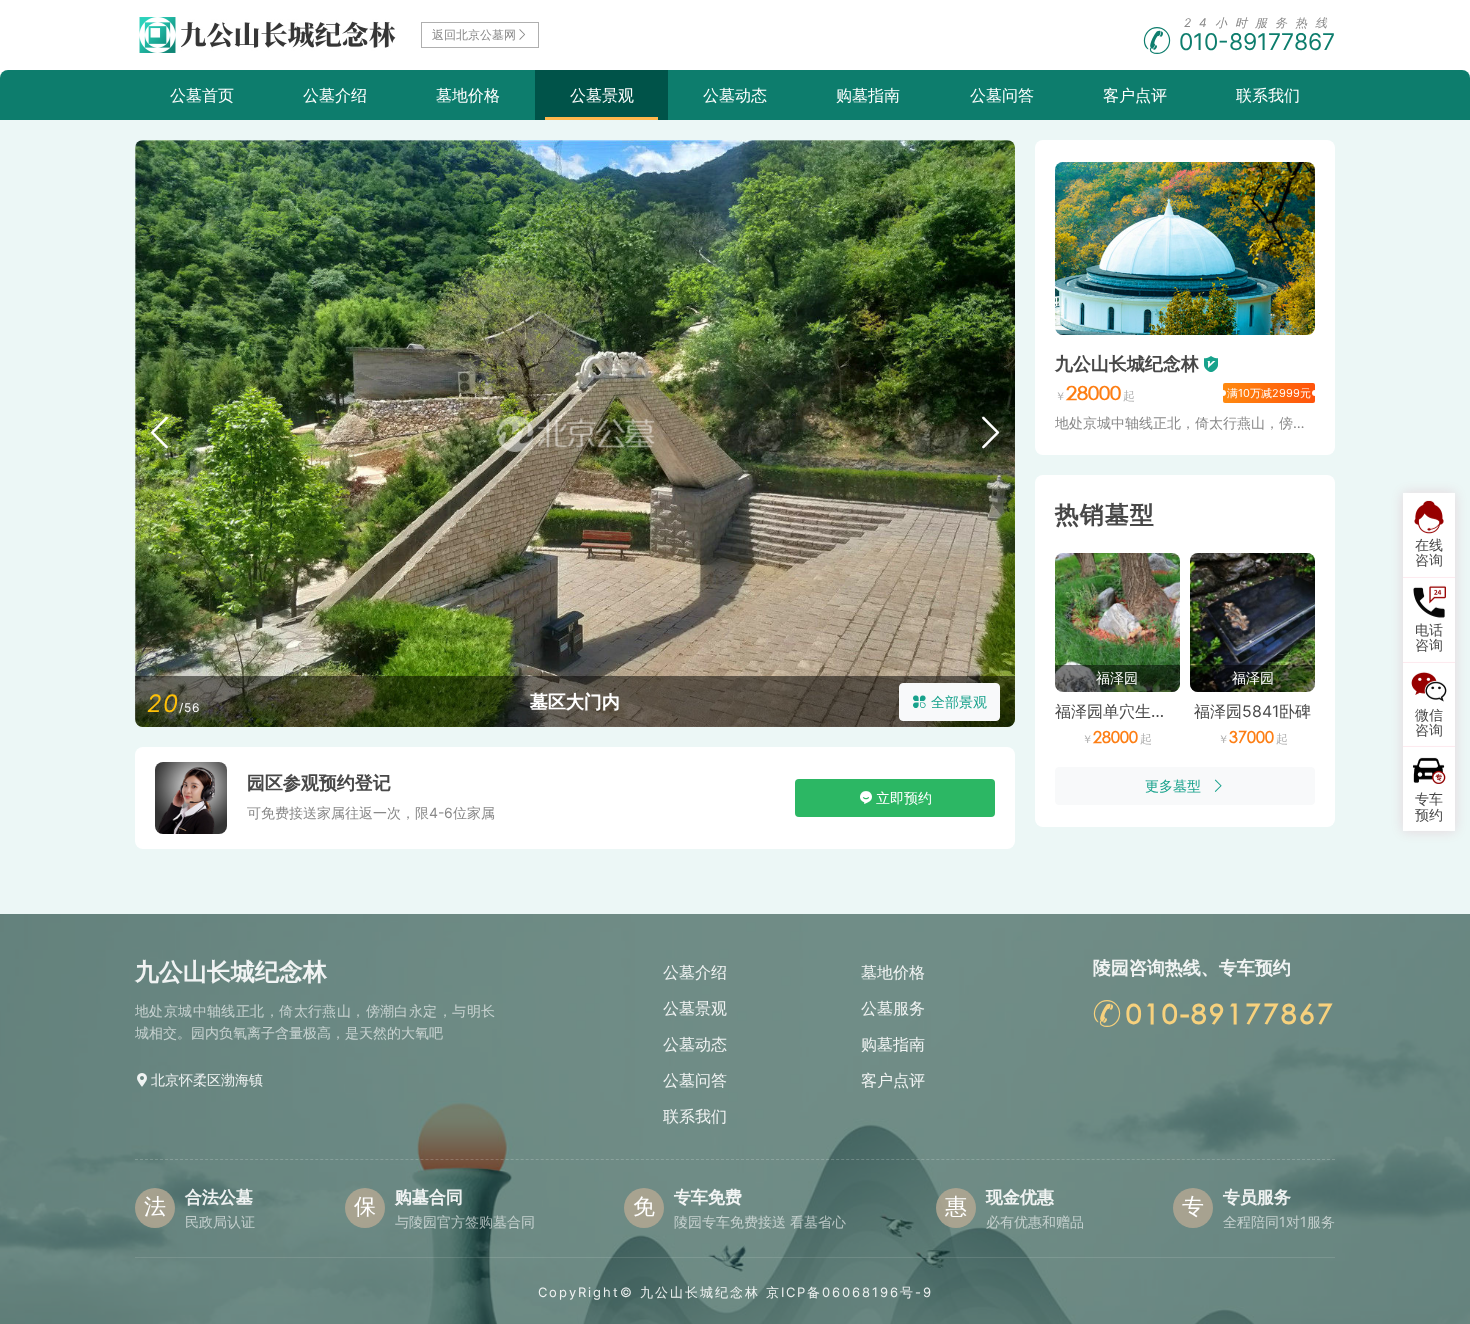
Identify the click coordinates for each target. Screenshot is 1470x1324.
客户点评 (1135, 95)
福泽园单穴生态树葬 (1127, 711)
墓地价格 (468, 95)
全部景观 (959, 701)
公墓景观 (602, 95)
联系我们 (1268, 95)
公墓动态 (735, 95)
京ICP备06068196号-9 (849, 1292)
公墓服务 (893, 1008)
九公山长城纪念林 (1127, 363)
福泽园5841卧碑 (1252, 711)
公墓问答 (1002, 95)
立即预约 (904, 797)
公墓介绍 (335, 95)
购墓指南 (868, 95)
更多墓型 (1173, 785)
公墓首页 (202, 95)
